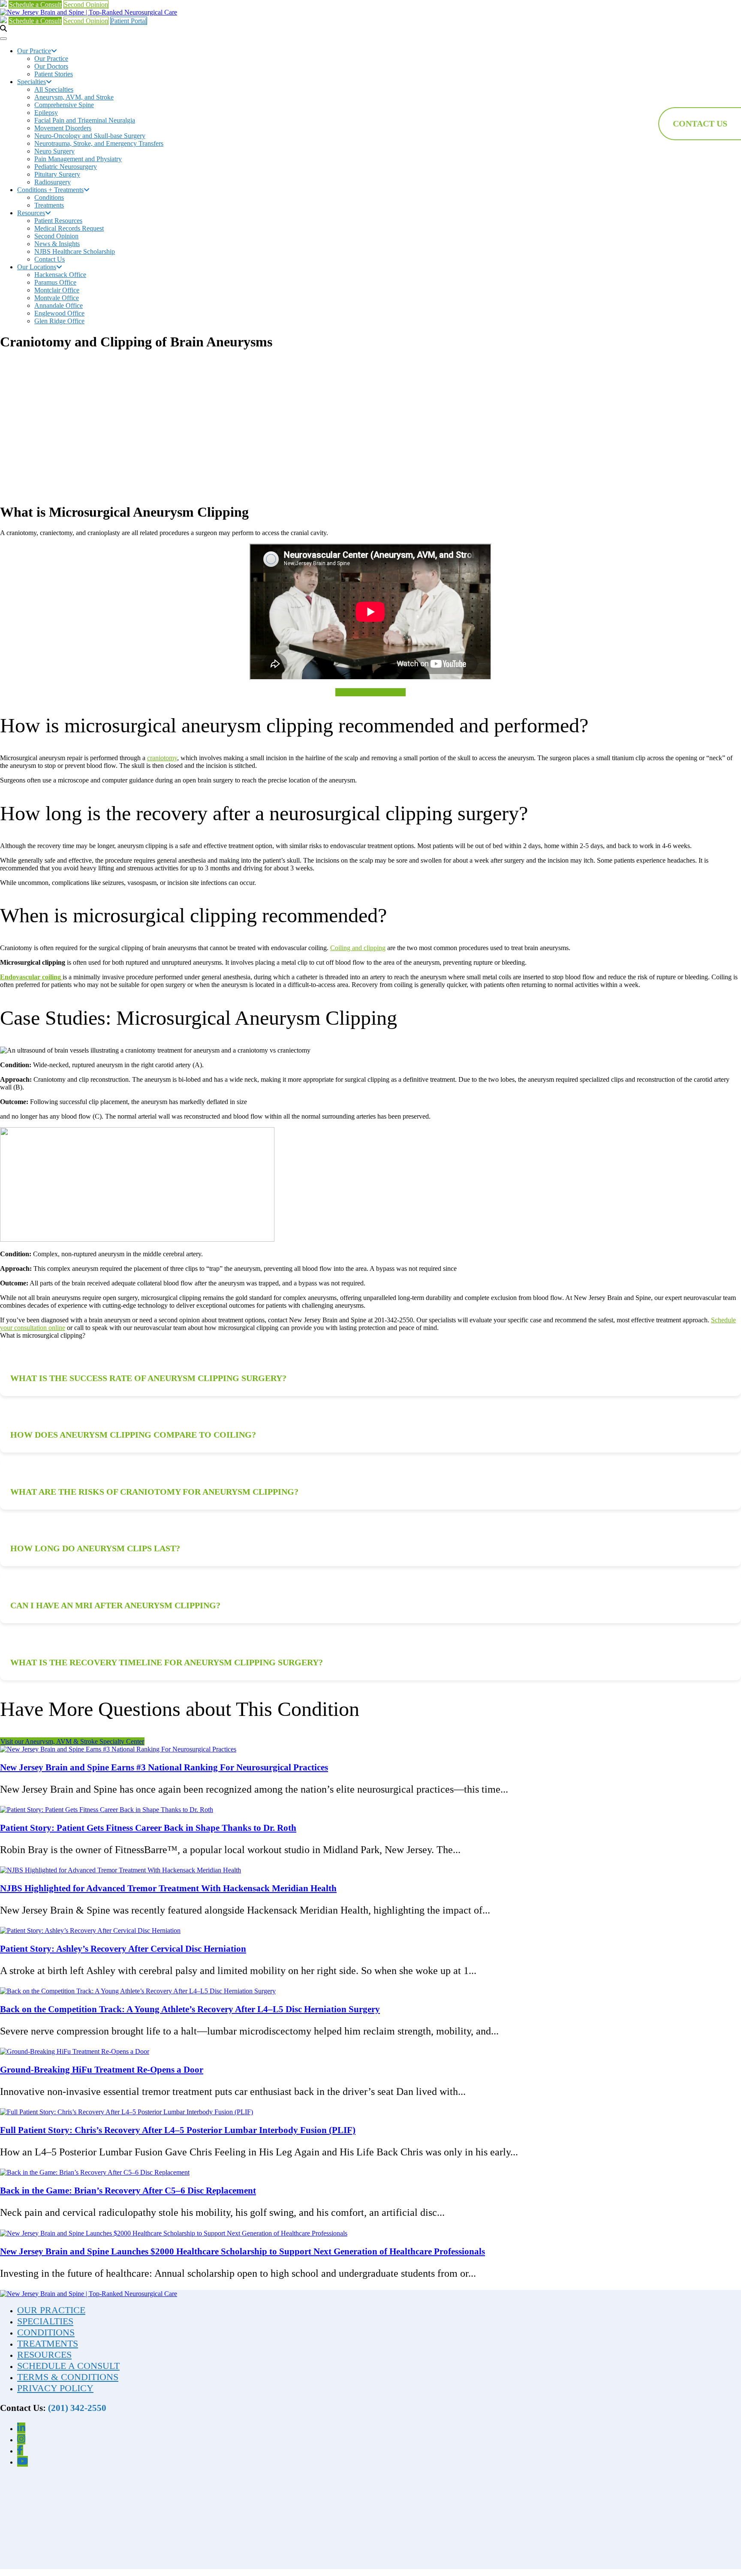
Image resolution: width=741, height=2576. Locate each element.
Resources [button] (31, 213)
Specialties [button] (32, 82)
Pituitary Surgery (57, 174)
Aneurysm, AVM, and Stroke (74, 97)
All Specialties (54, 89)
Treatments (49, 205)
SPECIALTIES (45, 2321)
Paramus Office (55, 282)
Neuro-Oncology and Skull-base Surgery (90, 136)
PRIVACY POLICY (55, 2388)
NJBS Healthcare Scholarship (75, 251)
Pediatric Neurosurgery (66, 167)
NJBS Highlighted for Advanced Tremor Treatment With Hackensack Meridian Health (168, 1888)
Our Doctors (51, 66)
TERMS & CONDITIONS (68, 2377)
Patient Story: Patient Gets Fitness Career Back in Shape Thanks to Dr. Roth (148, 1828)
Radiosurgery (53, 182)
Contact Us (50, 259)
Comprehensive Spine (64, 105)
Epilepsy (46, 113)
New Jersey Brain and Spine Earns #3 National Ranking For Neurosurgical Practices (164, 1767)
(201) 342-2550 (77, 2408)
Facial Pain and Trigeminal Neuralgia (85, 120)
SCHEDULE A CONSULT (68, 2366)
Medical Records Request (69, 228)
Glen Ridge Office (59, 321)
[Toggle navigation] (3, 39)
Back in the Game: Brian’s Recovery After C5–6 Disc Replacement (128, 2191)
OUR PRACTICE (51, 2310)
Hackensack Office (60, 275)
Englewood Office (59, 313)
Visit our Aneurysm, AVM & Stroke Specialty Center (72, 1741)
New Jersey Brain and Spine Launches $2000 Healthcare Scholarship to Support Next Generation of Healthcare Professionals (242, 2251)
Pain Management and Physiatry (78, 159)
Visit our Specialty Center (370, 692)
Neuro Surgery (54, 151)
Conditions (49, 197)
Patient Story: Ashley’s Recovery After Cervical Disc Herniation (123, 1949)
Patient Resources (58, 221)
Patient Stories (54, 74)
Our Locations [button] (37, 267)
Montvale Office (57, 298)
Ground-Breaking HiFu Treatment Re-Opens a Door (102, 2070)
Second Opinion (86, 5)
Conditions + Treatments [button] (50, 190)
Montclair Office (57, 290)
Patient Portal (129, 21)
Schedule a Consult (35, 5)
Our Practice (51, 59)
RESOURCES (44, 2355)
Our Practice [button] (34, 51)
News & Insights (57, 244)
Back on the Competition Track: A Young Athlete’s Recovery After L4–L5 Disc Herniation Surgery (190, 2009)
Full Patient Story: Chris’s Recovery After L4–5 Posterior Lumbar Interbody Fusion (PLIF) (178, 2130)
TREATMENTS (48, 2343)
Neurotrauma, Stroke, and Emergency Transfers (99, 143)
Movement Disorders (63, 128)
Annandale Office (59, 305)
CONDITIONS (46, 2332)
